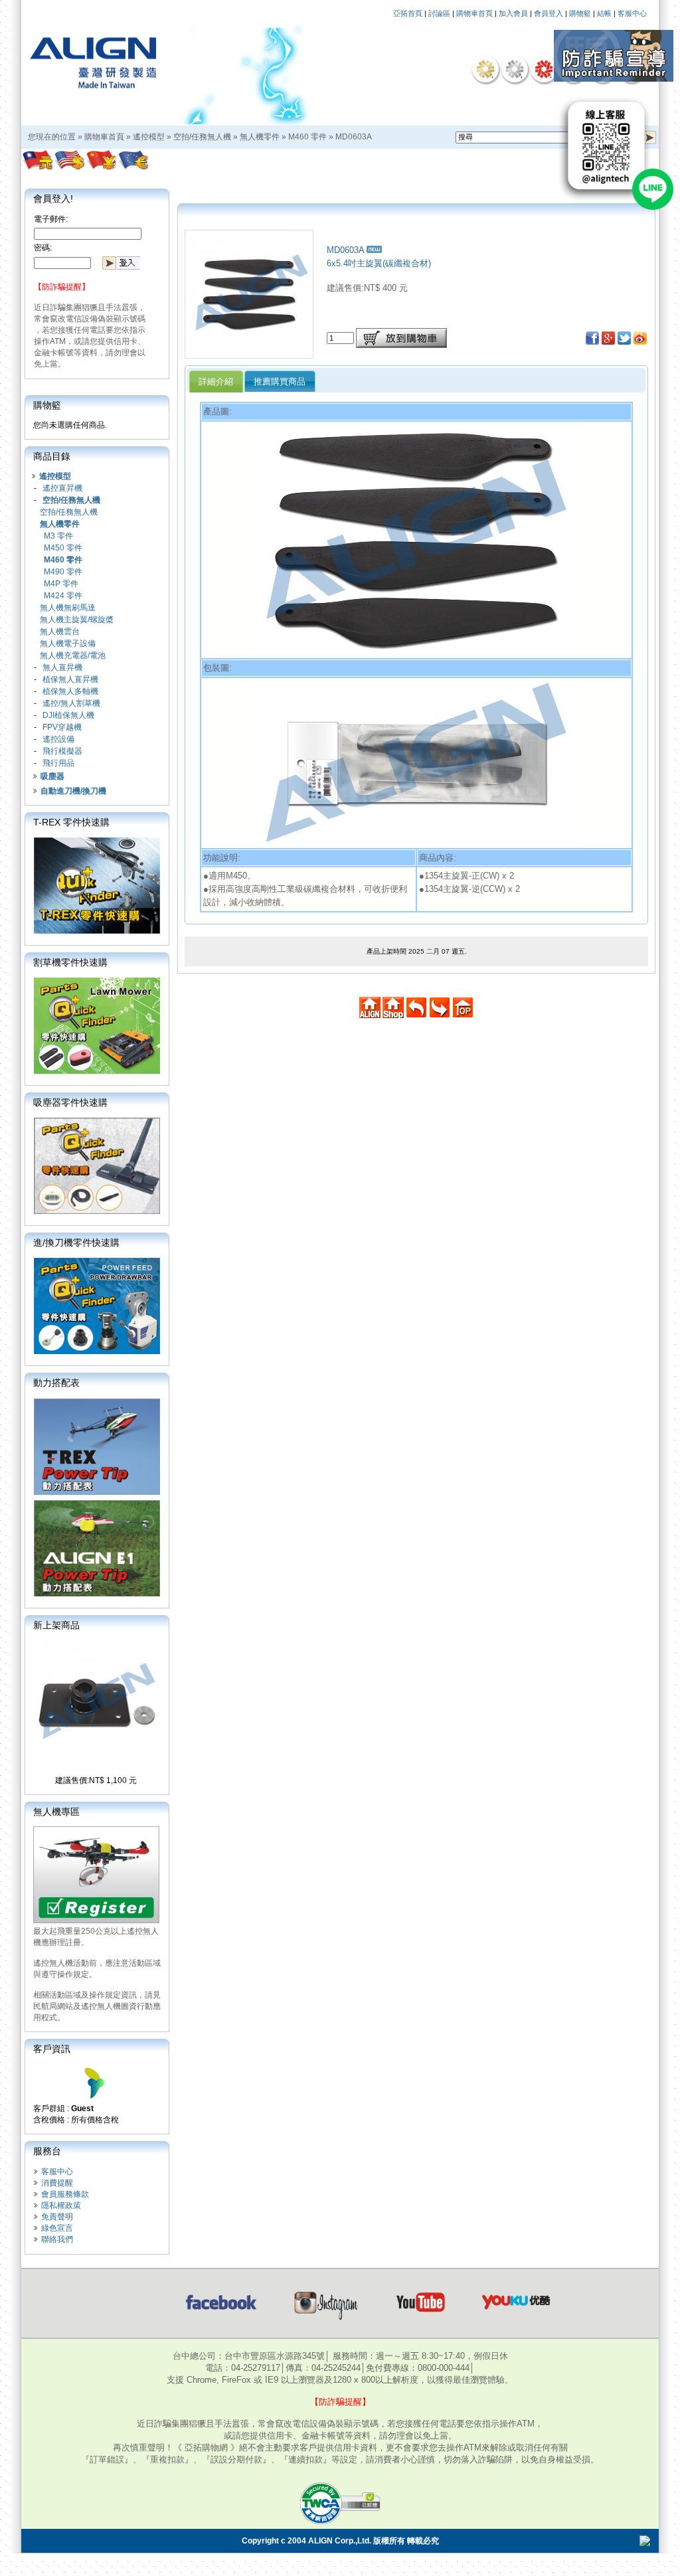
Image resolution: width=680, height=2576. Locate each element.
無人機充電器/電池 (73, 655)
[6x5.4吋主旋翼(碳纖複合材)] (249, 355)
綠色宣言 (57, 2228)
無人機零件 (260, 137)
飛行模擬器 (62, 751)
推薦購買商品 (280, 382)
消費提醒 (57, 2183)
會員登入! (53, 199)
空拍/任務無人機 (202, 137)
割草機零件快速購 (70, 962)
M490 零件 (63, 572)
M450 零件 (63, 548)
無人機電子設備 (68, 644)
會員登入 (549, 13)
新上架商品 (56, 1625)
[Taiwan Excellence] (544, 69)
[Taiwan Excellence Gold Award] (485, 69)
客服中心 (632, 13)
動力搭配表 (56, 1383)
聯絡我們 (57, 2239)
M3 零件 (58, 536)
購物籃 (580, 13)
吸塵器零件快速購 (70, 1102)
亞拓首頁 (408, 13)
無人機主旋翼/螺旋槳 (77, 620)
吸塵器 (52, 776)
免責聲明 (57, 2217)
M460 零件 (307, 137)
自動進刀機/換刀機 (73, 791)
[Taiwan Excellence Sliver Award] (515, 69)
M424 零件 (63, 596)
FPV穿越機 (62, 727)
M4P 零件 (61, 584)
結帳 (604, 13)
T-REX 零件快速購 (71, 822)
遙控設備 (58, 739)
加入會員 (513, 13)
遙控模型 (149, 137)
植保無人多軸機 (70, 691)
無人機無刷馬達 (68, 608)
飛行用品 (58, 763)
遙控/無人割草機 (71, 703)
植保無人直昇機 (70, 679)
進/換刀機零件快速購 (76, 1243)
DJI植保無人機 (68, 715)
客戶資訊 (52, 2049)
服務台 (47, 2151)
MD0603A (354, 137)
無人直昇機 (62, 667)
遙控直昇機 (62, 488)
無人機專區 (56, 1812)
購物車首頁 (474, 13)
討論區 (439, 13)
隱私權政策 (61, 2205)
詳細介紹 (216, 382)
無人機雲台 (60, 632)
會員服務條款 (65, 2194)
